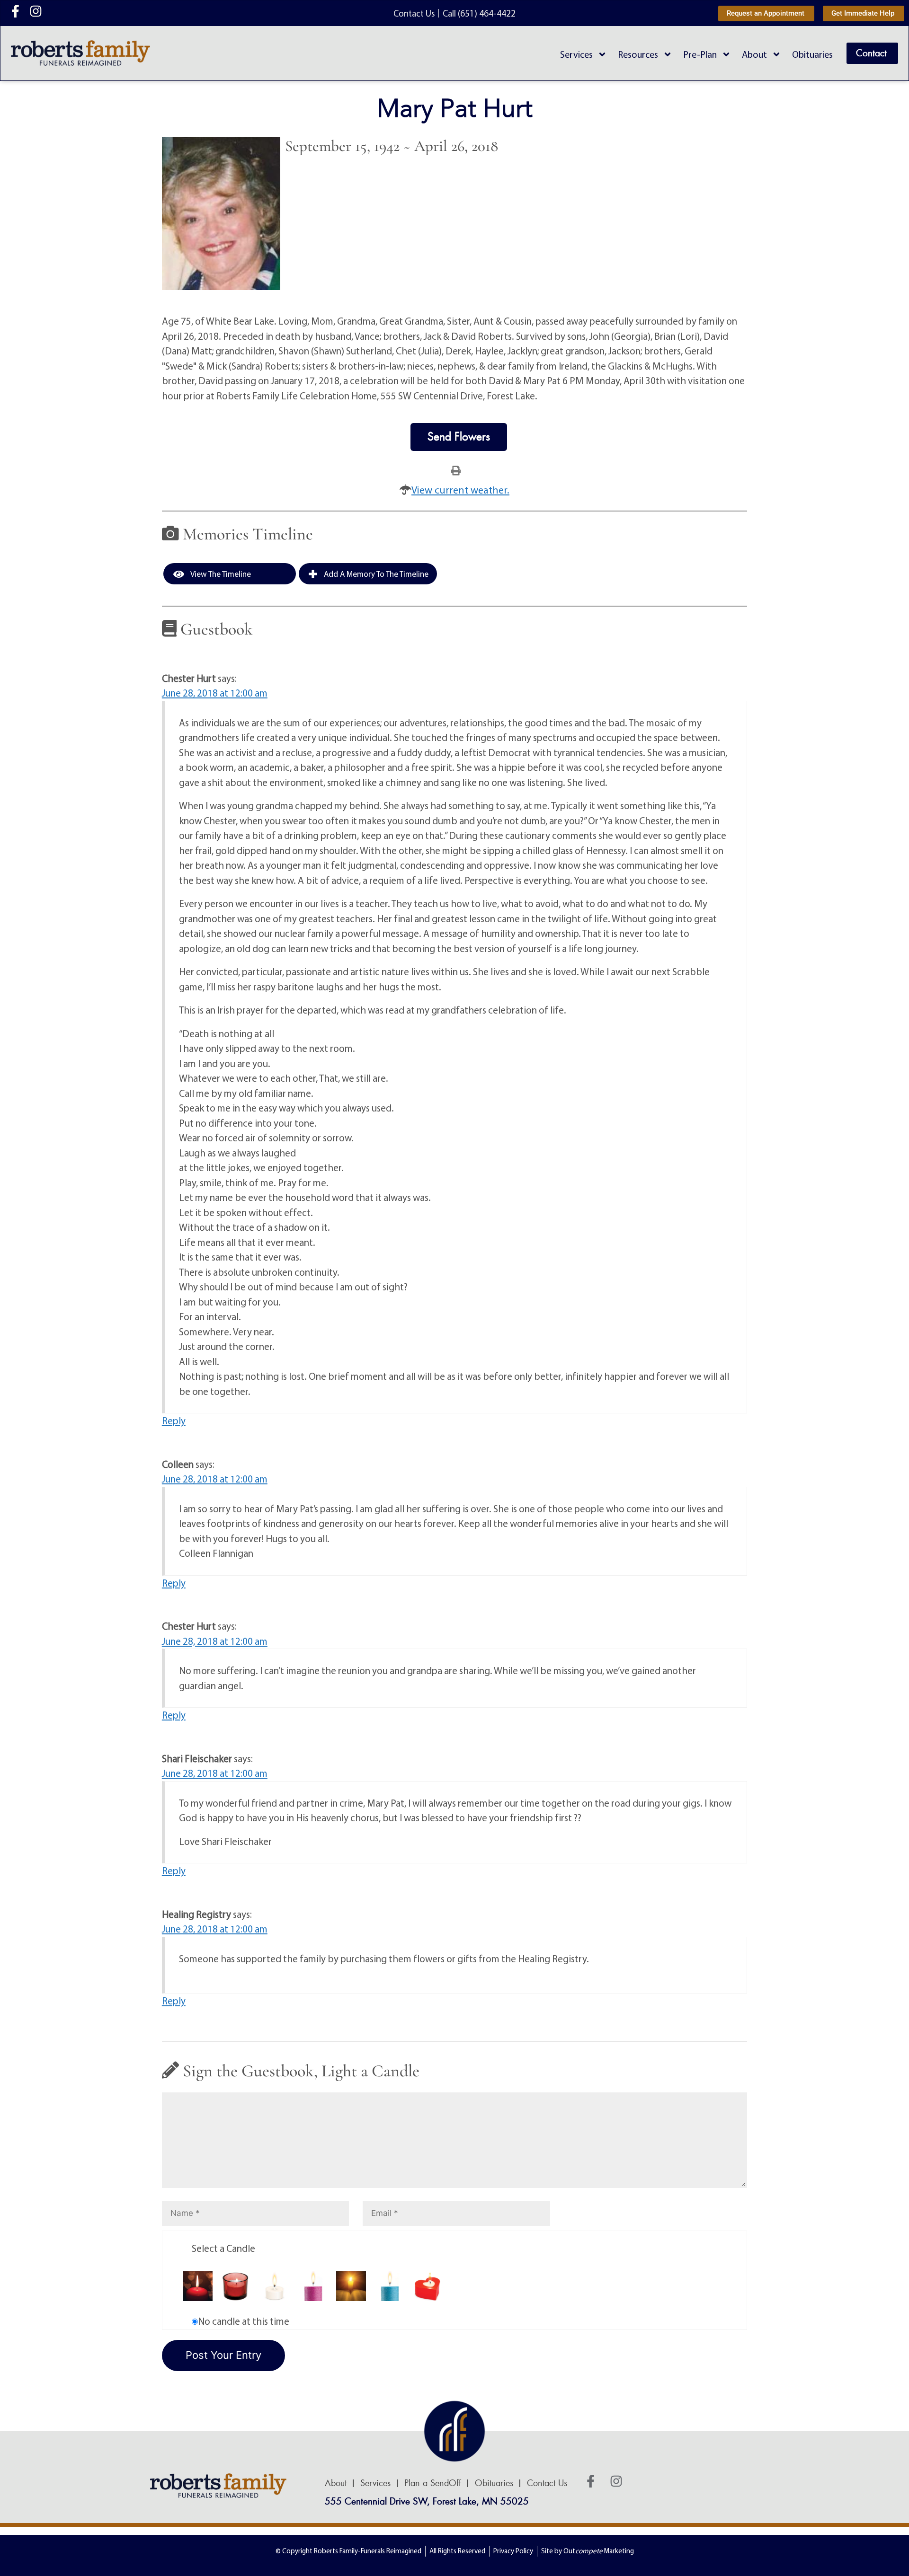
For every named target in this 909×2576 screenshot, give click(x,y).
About (754, 54)
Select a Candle (223, 2248)
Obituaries (812, 54)
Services (576, 54)
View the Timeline (220, 574)
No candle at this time (244, 2321)
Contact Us (547, 2483)
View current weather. (460, 490)
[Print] (456, 470)
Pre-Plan (700, 54)
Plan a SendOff (433, 2483)
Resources (638, 54)
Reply (174, 1420)
